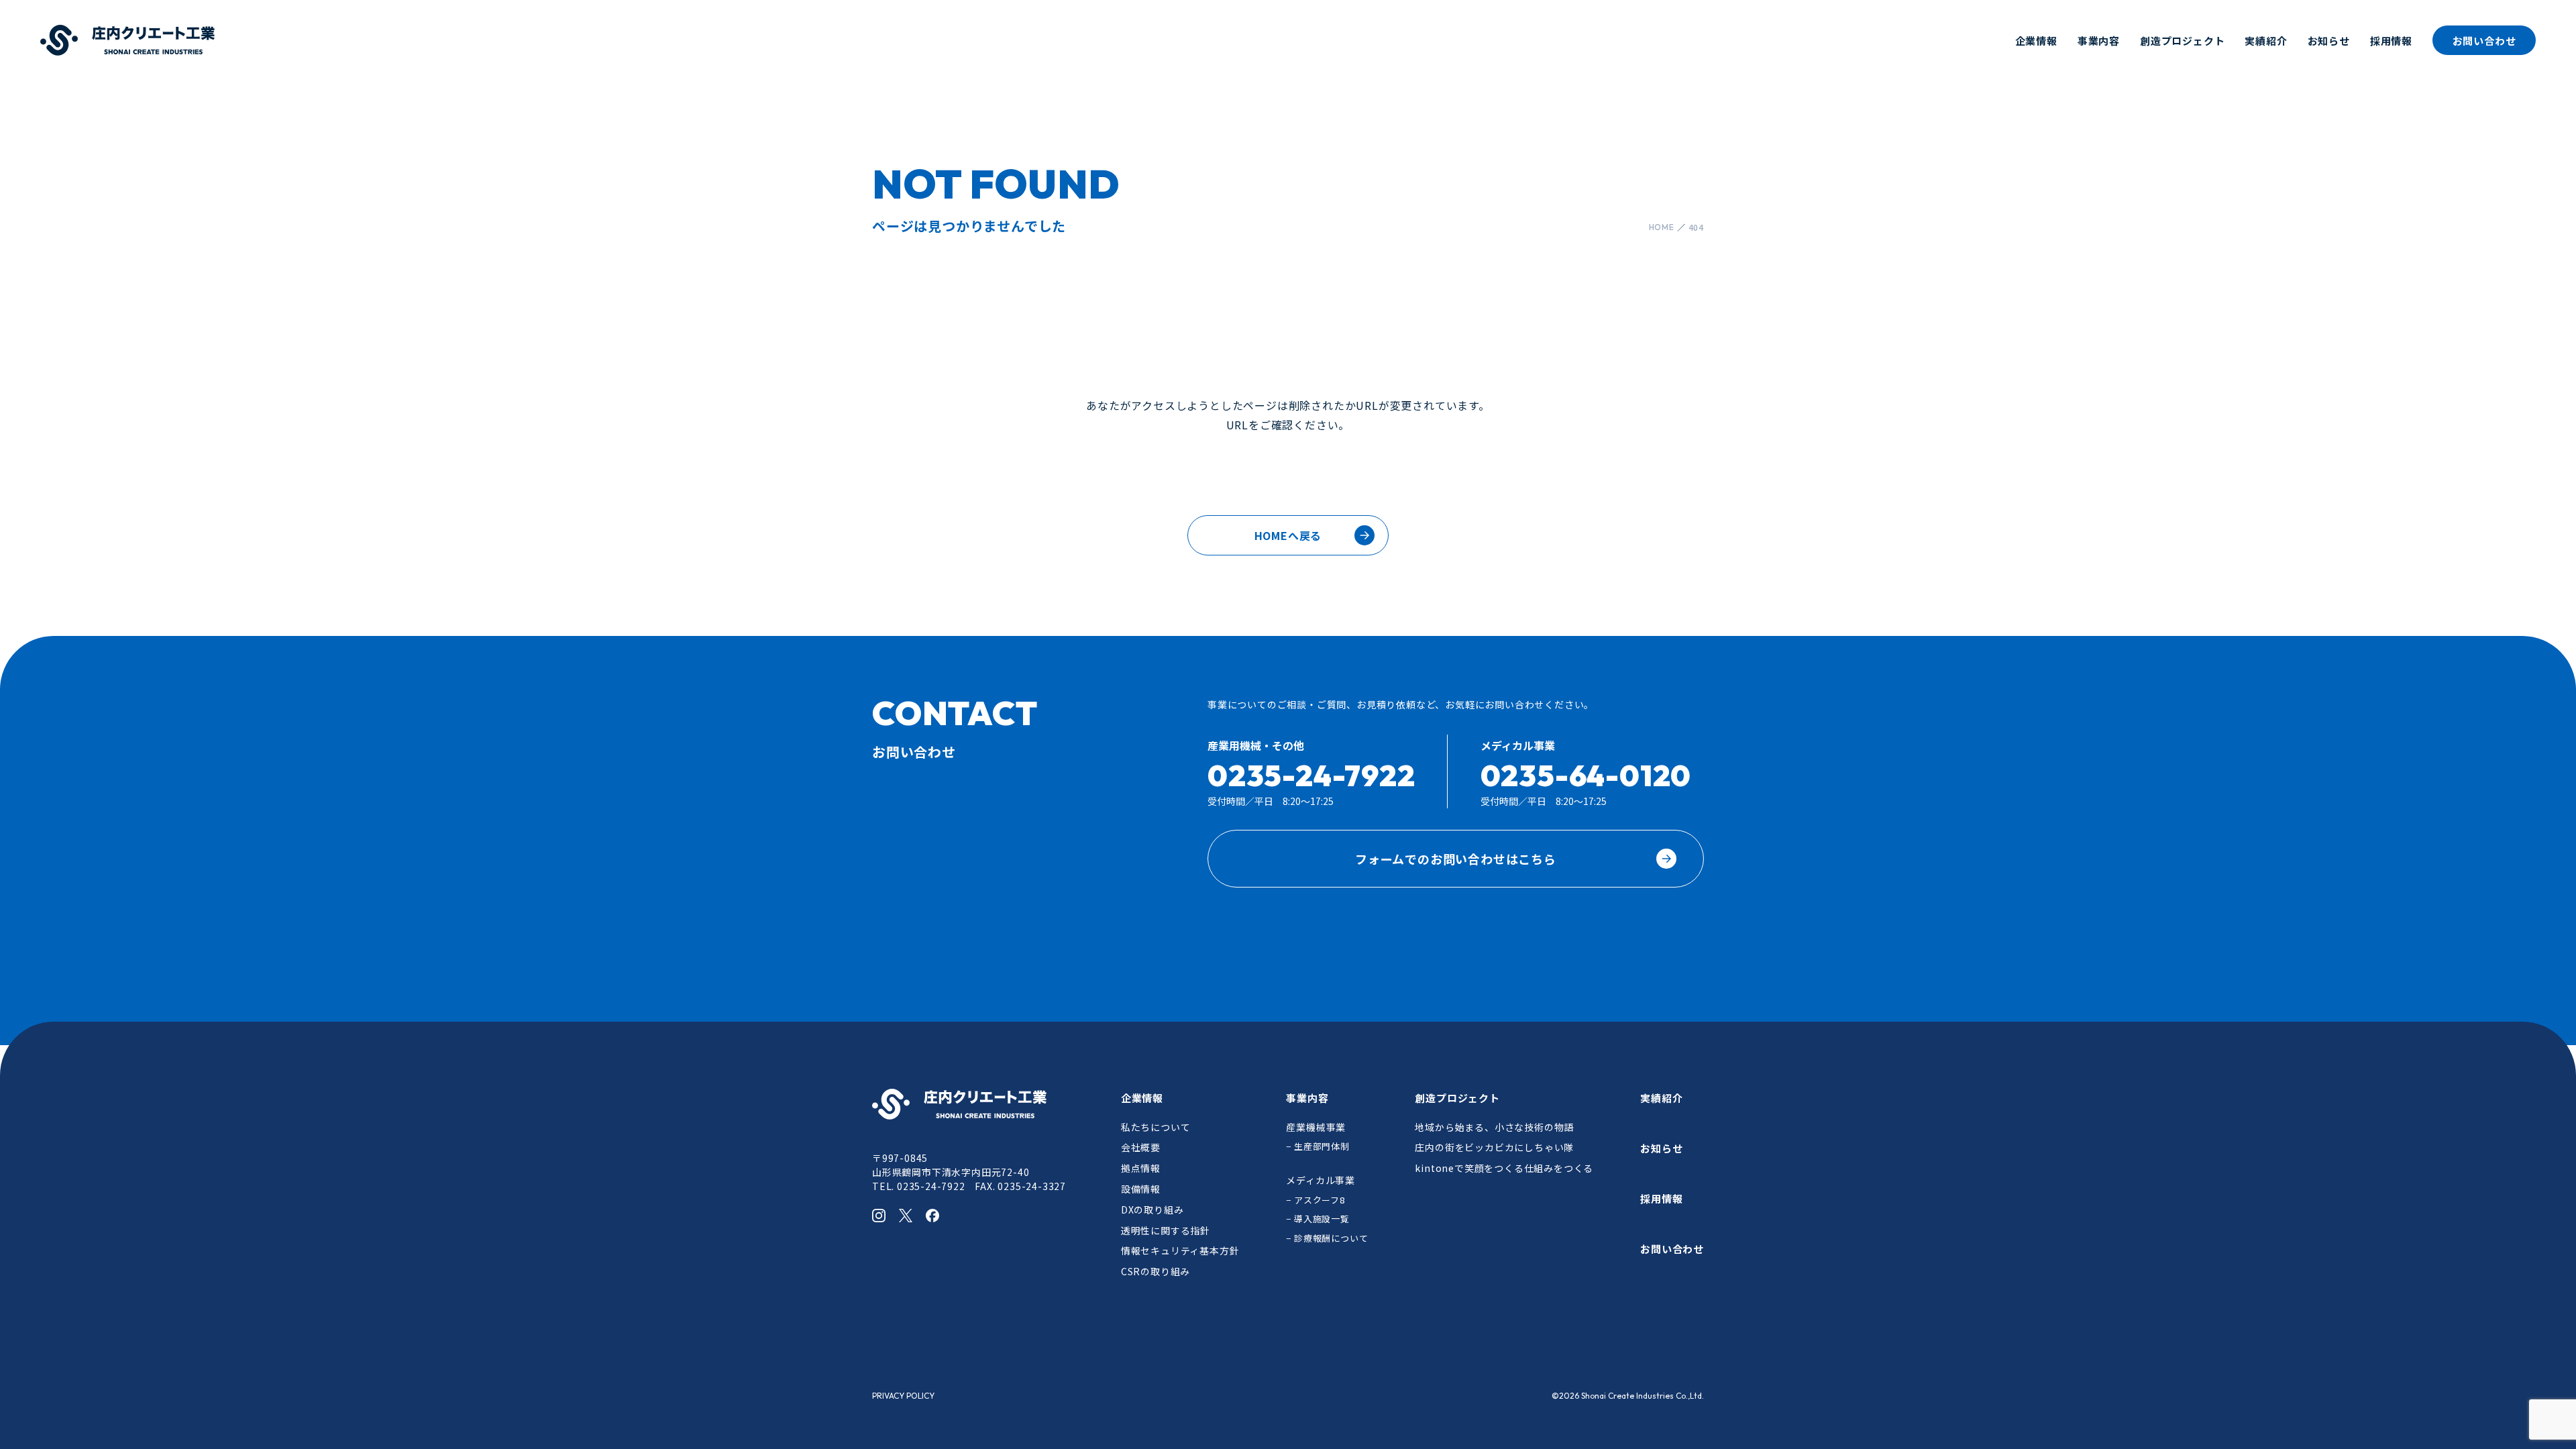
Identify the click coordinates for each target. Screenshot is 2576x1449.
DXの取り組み (1152, 1210)
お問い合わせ (2484, 41)
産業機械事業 (1316, 1127)
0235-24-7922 (1311, 775)
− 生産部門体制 (1318, 1146)
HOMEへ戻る (1288, 535)
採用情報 (2391, 41)
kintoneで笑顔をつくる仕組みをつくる (1504, 1168)
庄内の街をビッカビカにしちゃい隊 (1494, 1147)
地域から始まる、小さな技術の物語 (1494, 1127)
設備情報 (1141, 1189)
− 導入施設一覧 (1318, 1219)
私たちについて (1156, 1127)
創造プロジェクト (2182, 41)
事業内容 (2099, 41)
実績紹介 (2266, 41)
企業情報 (2036, 41)
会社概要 (1141, 1147)
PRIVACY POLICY (903, 1396)
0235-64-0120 (1586, 775)
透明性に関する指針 (1166, 1230)
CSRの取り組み (1156, 1271)
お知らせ (2329, 41)
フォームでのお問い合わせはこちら (1456, 859)
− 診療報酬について (1327, 1238)
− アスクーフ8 (1315, 1200)
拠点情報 (1141, 1168)
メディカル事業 (1321, 1180)
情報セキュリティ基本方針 (1180, 1250)
